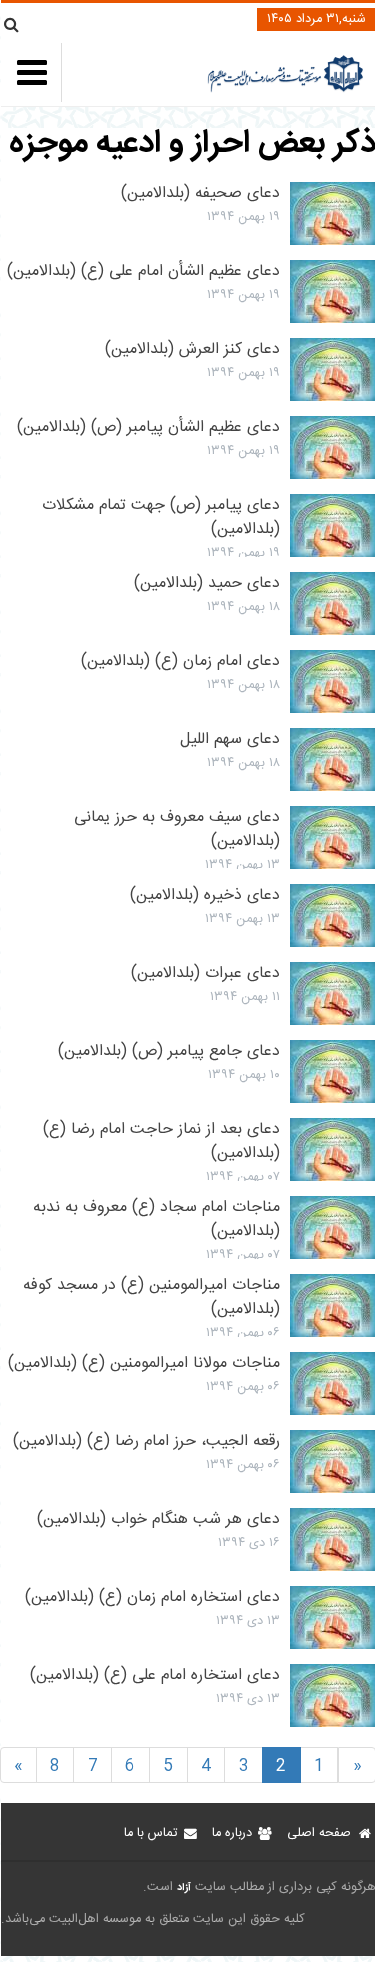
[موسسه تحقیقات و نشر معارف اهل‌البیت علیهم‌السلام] (285, 89)
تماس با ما (150, 1833)
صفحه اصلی (319, 1833)
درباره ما (232, 1833)
